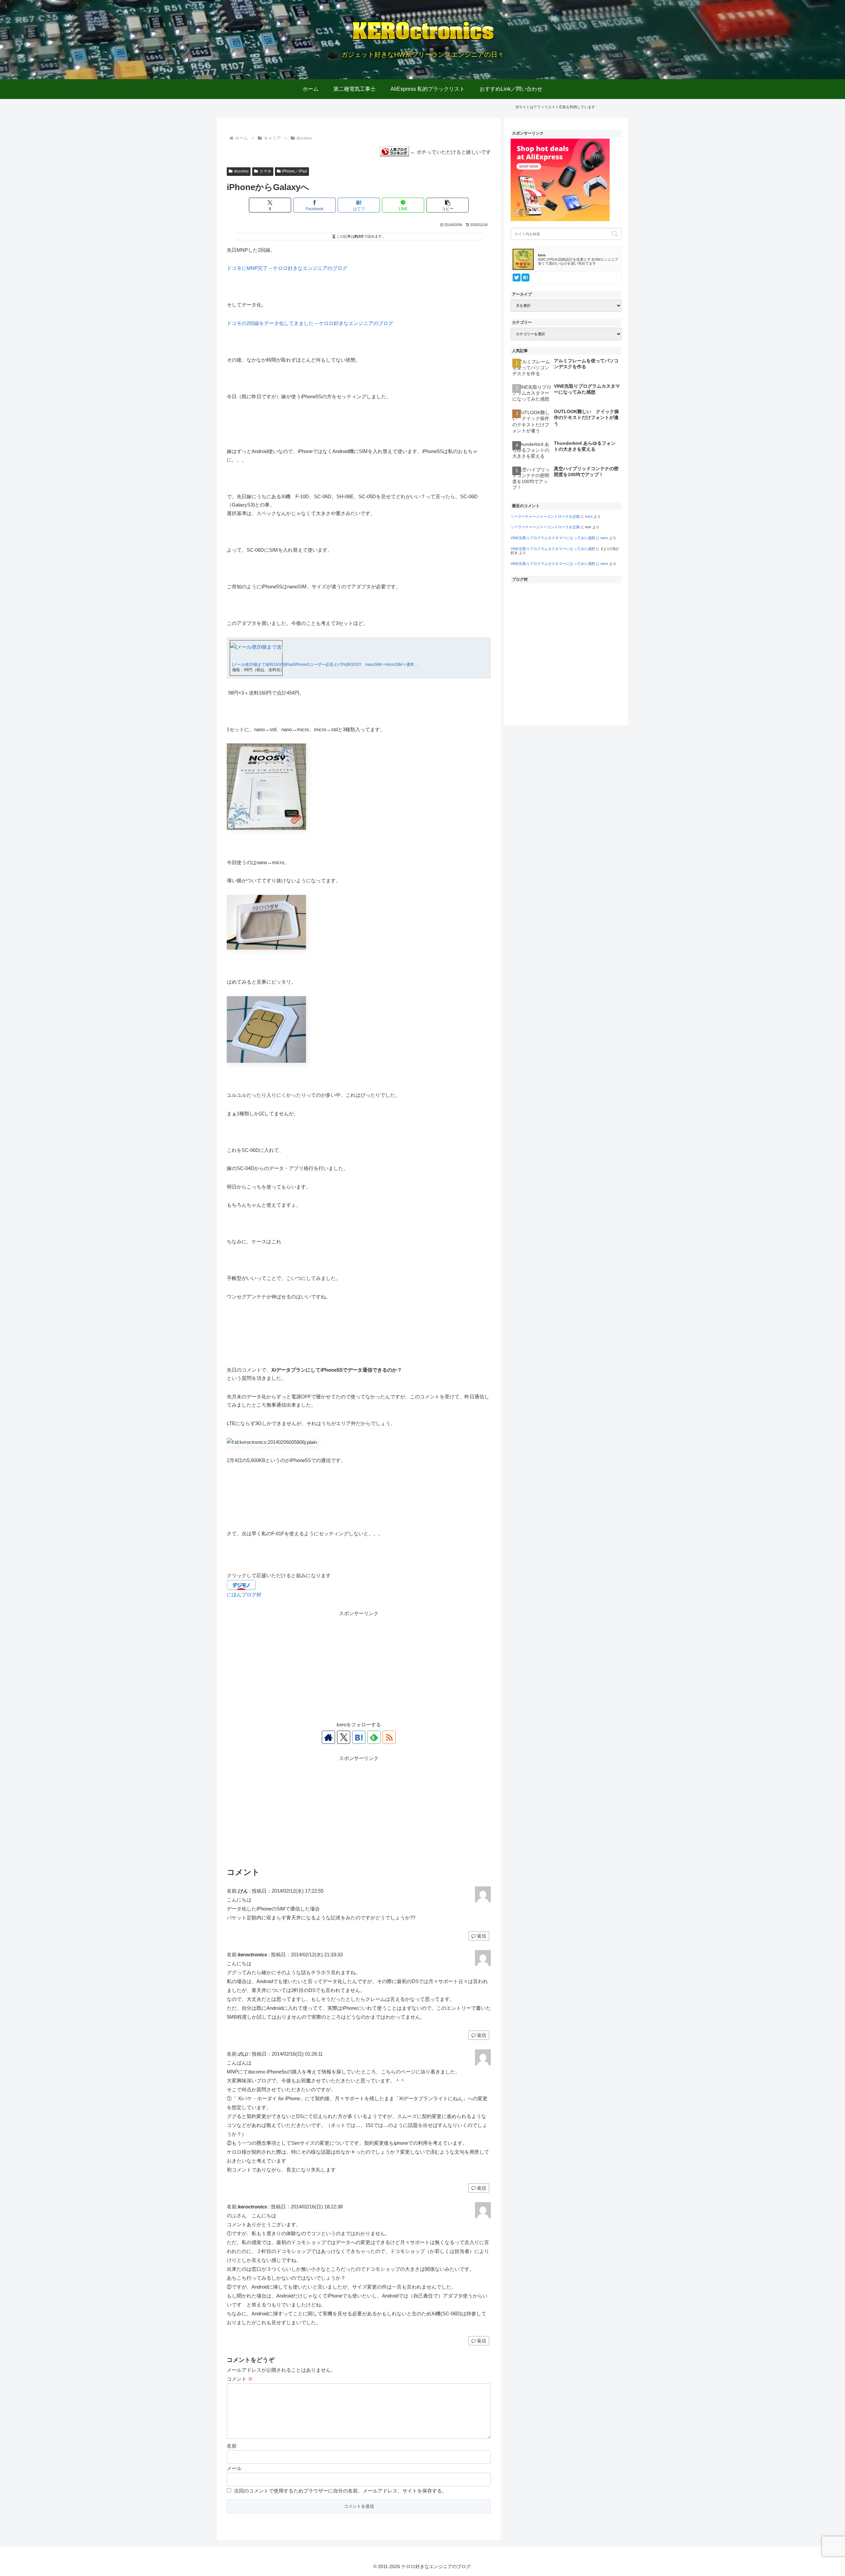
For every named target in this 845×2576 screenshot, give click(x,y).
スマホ (265, 171)
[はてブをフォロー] (359, 1737)
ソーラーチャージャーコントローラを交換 (545, 516)
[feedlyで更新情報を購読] (374, 1737)
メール (234, 2468)
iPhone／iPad (294, 171)
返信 (482, 1936)
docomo (241, 171)
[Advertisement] (359, 1664)
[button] (448, 205)
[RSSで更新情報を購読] (389, 1737)
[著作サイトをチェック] (328, 1737)
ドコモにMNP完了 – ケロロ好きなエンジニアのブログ (287, 268)
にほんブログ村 (244, 1595)
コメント (240, 2379)
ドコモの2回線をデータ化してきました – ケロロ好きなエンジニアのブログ (310, 323)
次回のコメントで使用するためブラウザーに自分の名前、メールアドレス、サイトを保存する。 (340, 2491)
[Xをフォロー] (344, 1737)
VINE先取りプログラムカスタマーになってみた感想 (553, 538)
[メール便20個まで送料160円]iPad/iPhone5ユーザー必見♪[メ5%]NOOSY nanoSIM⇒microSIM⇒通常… (325, 665)
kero (589, 516)
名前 (232, 2446)
